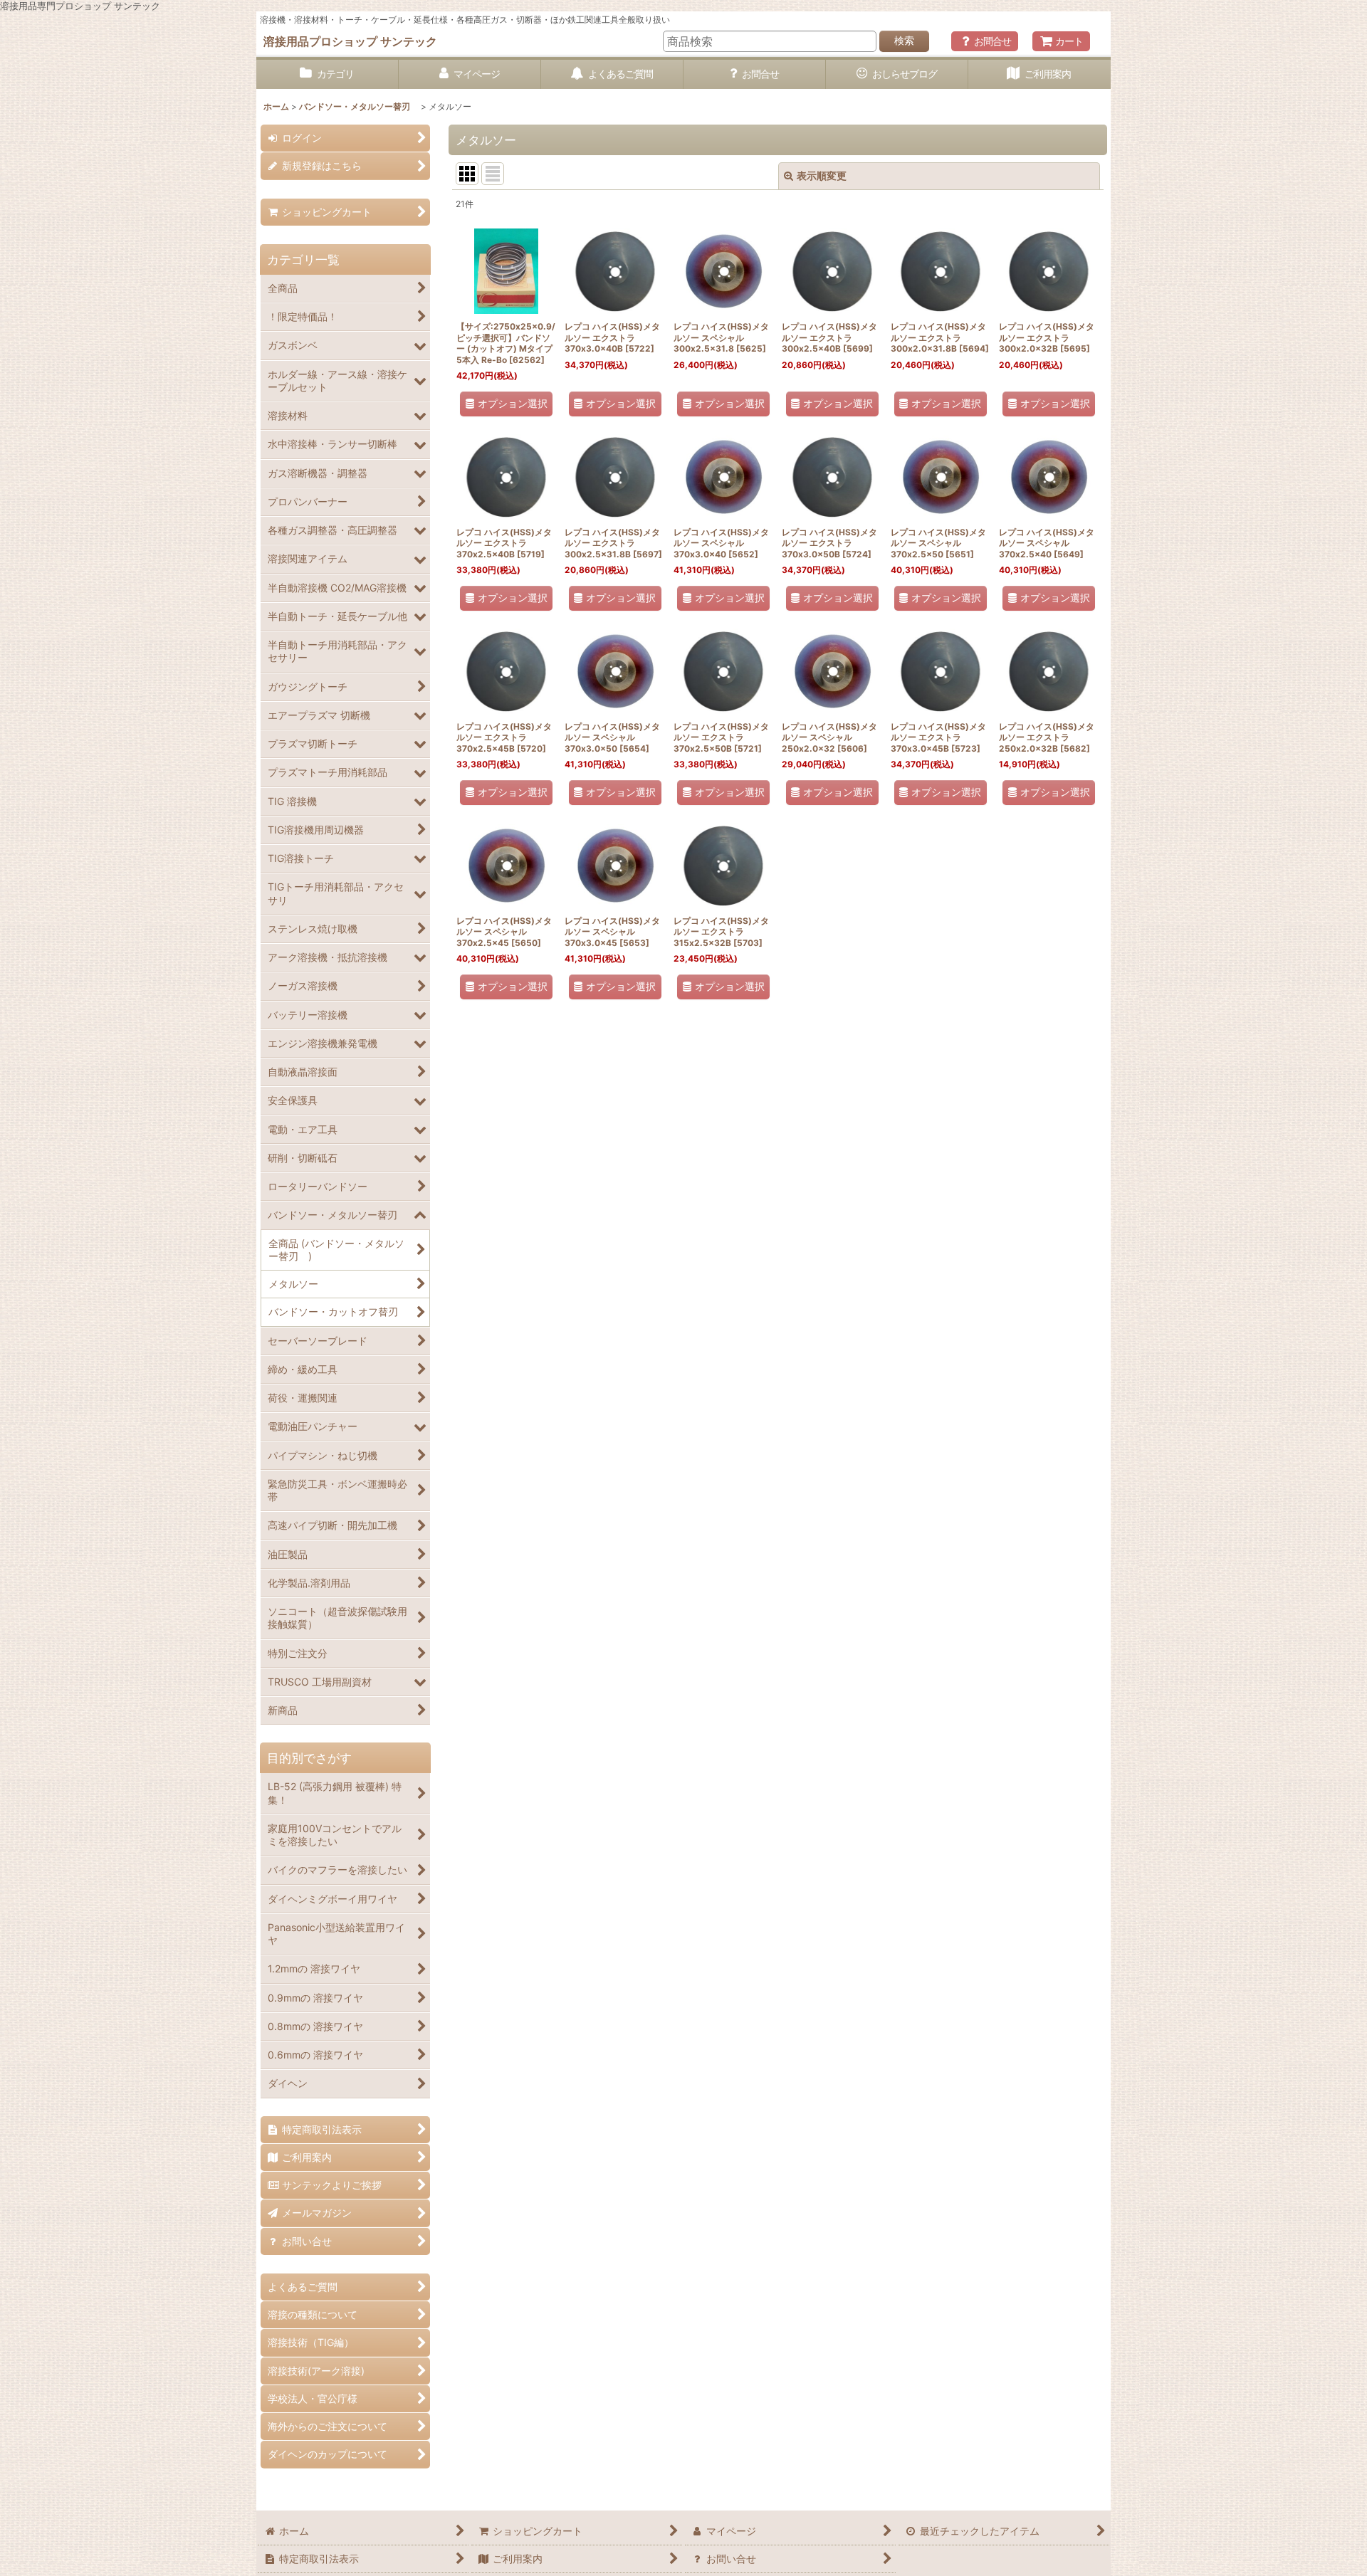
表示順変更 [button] (822, 175)
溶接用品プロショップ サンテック (350, 41)
